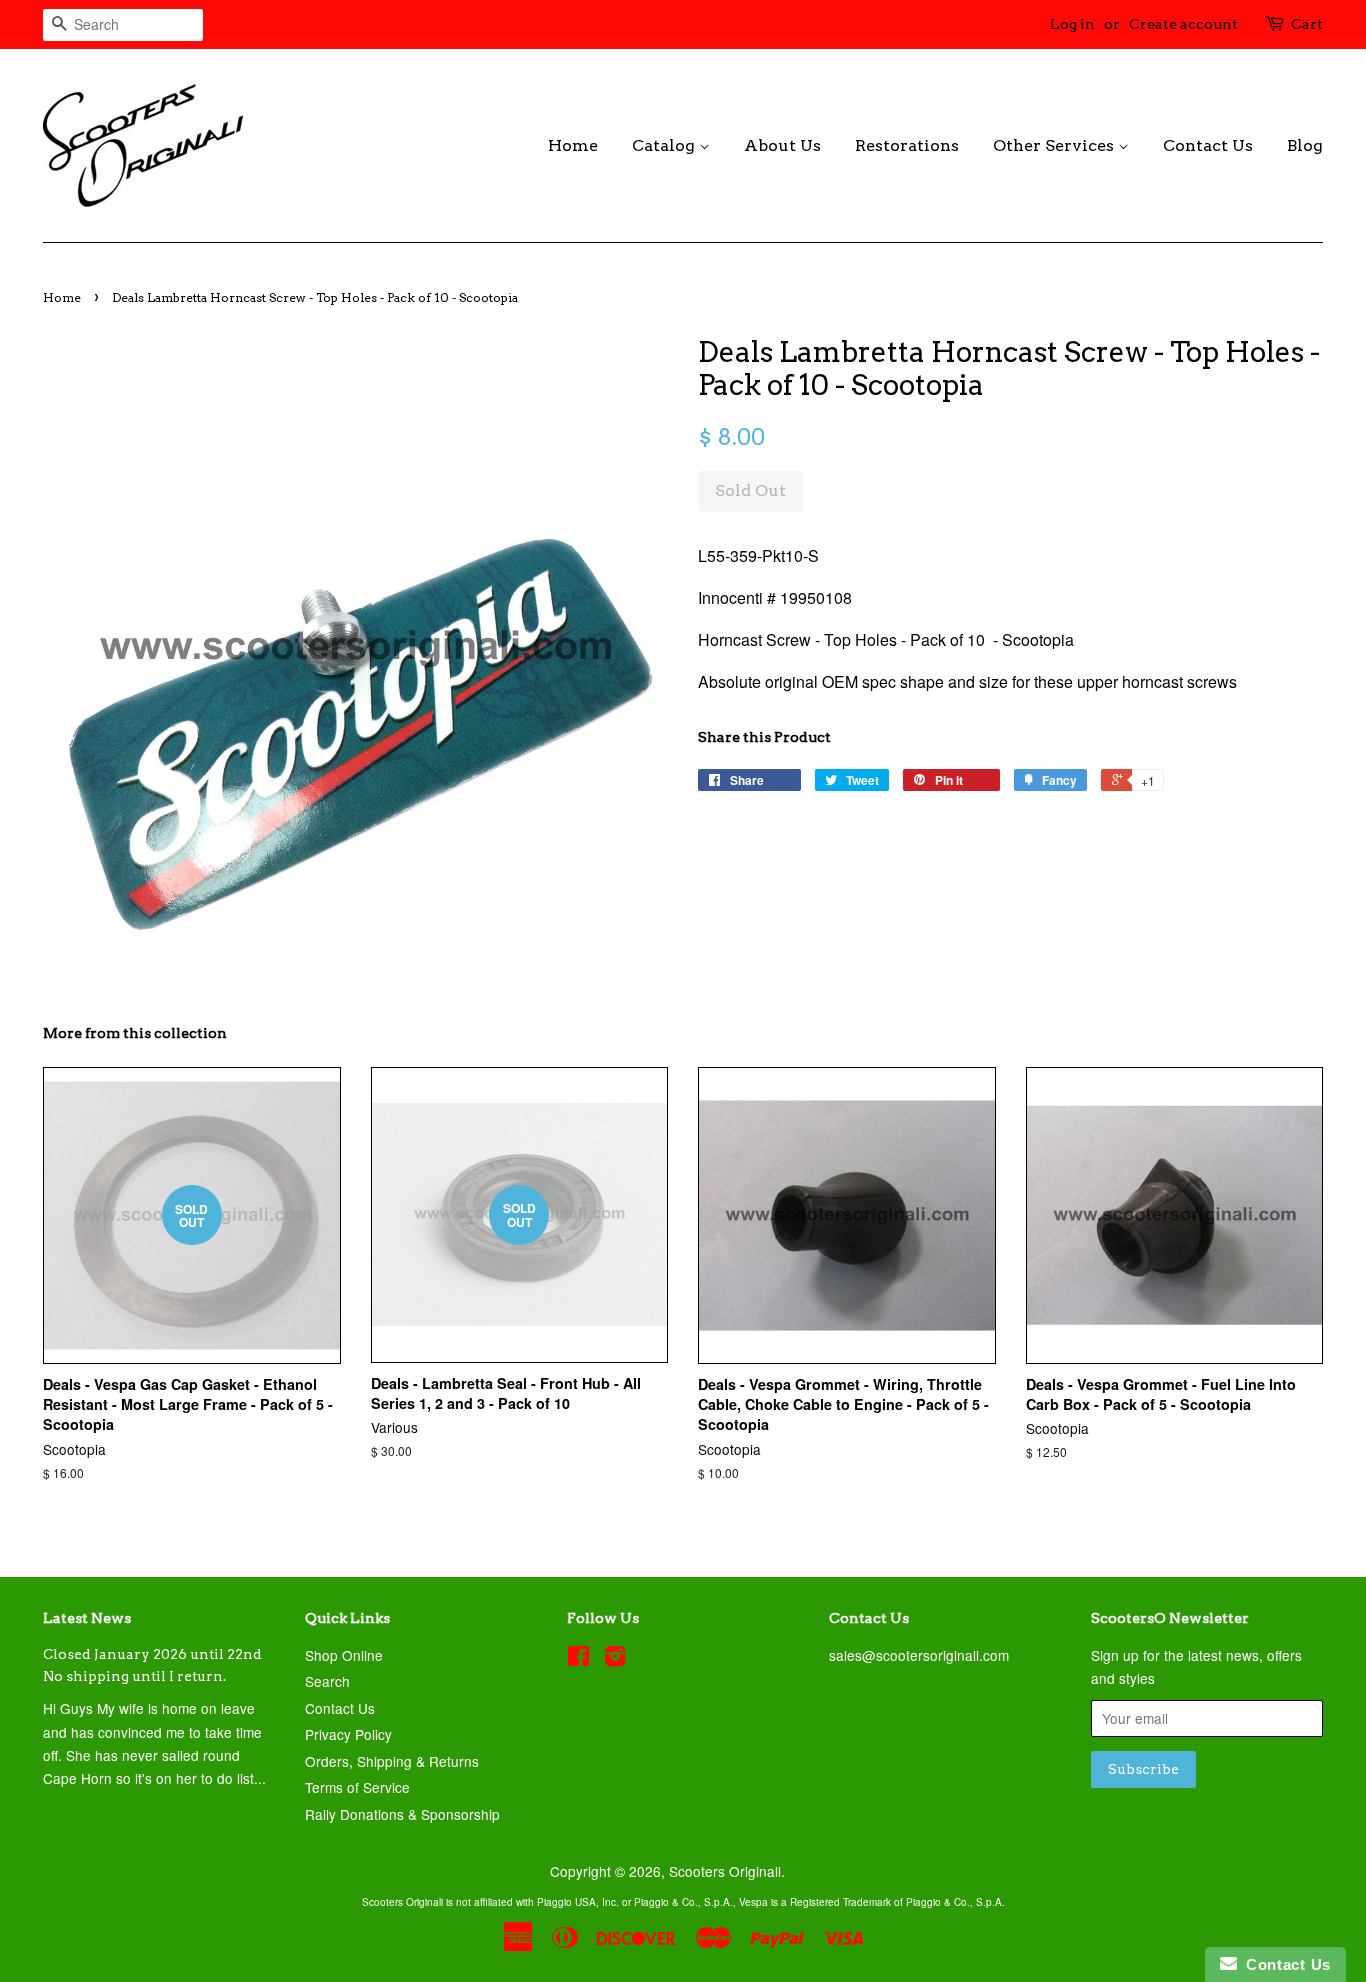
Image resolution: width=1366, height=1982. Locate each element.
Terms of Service (357, 1787)
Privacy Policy (348, 1734)
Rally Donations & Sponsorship (402, 1814)
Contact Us (1208, 145)
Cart (1307, 24)
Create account (1183, 24)
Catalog (665, 145)
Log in (1072, 24)
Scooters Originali (725, 1871)
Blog (1305, 145)
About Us (782, 145)
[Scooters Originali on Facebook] (578, 1659)
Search (327, 1681)
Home (573, 145)
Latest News (87, 1618)
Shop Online (344, 1655)
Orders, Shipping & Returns (392, 1761)
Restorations (907, 145)
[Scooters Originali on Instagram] (615, 1659)
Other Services (1055, 145)
